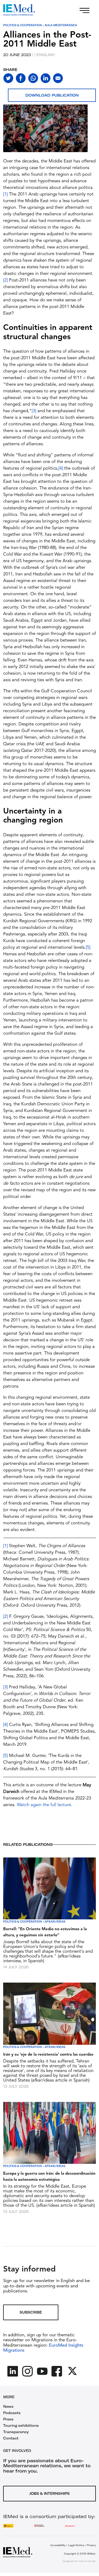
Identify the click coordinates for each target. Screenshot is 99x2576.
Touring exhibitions (21, 2425)
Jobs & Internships (49, 2493)
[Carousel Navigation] (8, 135)
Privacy (91, 2545)
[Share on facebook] (21, 78)
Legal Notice (76, 2545)
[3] (34, 411)
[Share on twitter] (8, 78)
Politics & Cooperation (23, 25)
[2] (5, 280)
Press (8, 2419)
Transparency (16, 2432)
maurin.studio (87, 2561)
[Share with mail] (58, 78)
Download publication (52, 95)
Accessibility (58, 2545)
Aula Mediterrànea (61, 25)
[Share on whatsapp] (33, 78)
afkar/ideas (55, 1922)
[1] (5, 194)
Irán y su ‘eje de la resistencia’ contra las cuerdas (48, 2055)
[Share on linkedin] (46, 78)
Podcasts (12, 2413)
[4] (61, 468)
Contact (11, 2438)
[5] (88, 948)
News (8, 2406)
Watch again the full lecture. (45, 1805)
